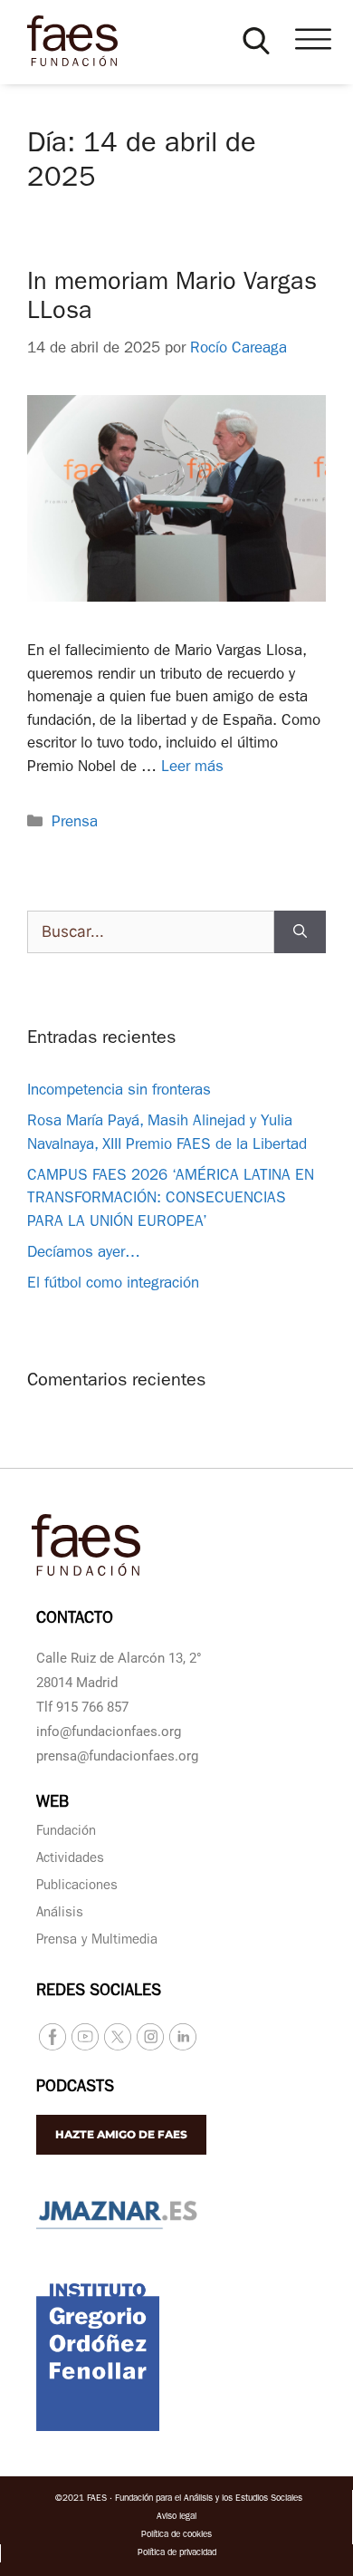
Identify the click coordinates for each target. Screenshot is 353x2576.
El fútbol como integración (113, 1284)
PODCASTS (75, 2089)
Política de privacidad (177, 2553)
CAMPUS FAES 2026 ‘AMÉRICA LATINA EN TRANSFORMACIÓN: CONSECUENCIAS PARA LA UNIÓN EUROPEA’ (171, 1200)
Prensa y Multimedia (97, 1941)
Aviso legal (176, 2517)
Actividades (70, 1860)
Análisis (60, 1914)
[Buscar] (300, 932)
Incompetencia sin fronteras (119, 1091)
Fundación (66, 1833)
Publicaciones (77, 1887)
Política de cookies (176, 2535)
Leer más (192, 768)
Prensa (75, 823)
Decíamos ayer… (84, 1254)
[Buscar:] (151, 932)
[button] (256, 41)
